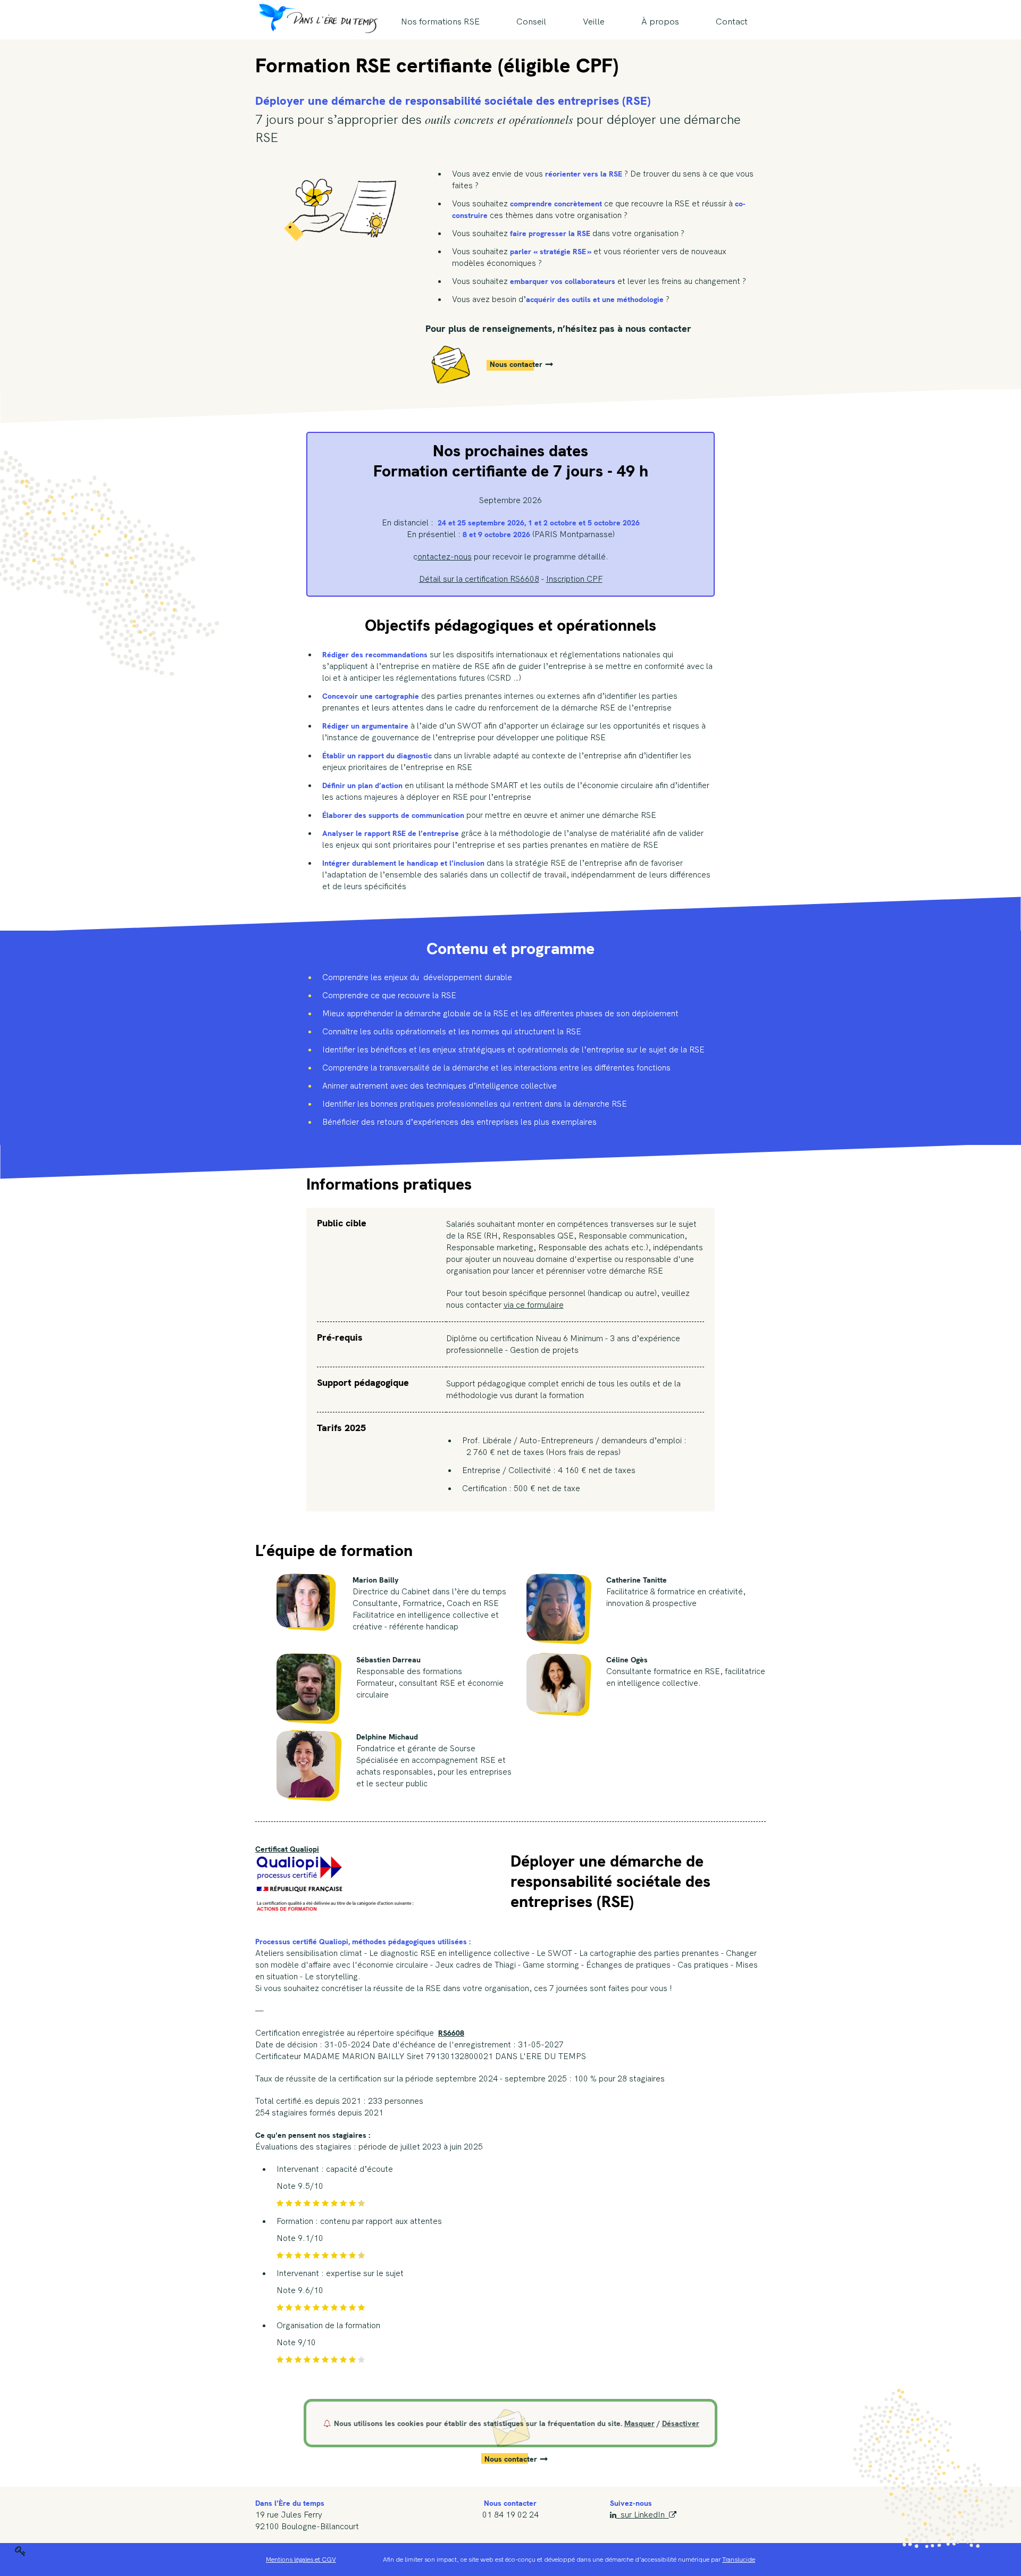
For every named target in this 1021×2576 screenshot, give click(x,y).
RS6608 (451, 2033)
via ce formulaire (534, 1305)
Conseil (531, 22)
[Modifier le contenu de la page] (20, 2550)
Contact (732, 22)
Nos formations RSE (440, 22)
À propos (660, 22)
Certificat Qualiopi (287, 1849)
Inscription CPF (574, 579)
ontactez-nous (445, 557)
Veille (594, 22)
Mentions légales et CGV (301, 2560)
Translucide (739, 2560)
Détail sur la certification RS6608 (479, 579)
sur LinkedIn (643, 2515)
